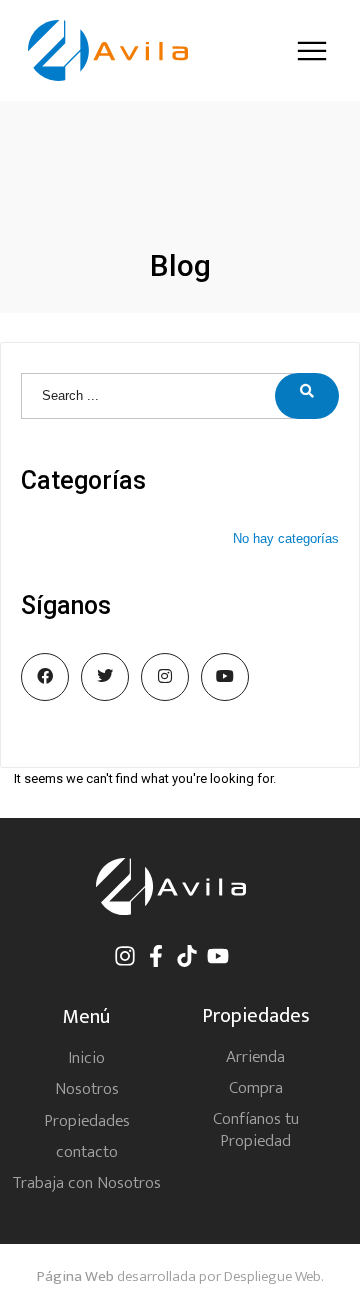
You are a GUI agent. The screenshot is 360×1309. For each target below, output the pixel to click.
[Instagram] (125, 956)
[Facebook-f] (156, 956)
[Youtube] (218, 956)
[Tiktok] (187, 956)
